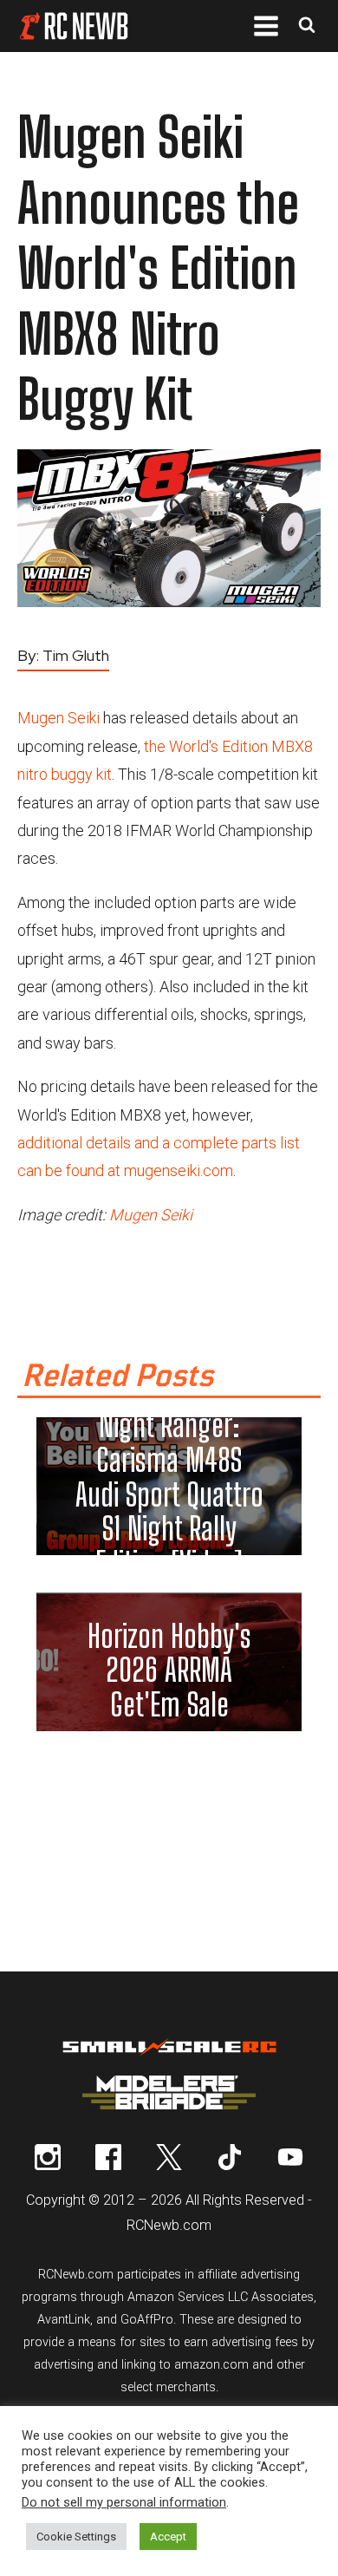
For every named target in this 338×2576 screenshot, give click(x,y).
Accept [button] (168, 2537)
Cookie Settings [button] (76, 2537)
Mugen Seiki (58, 718)
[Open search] (307, 26)
